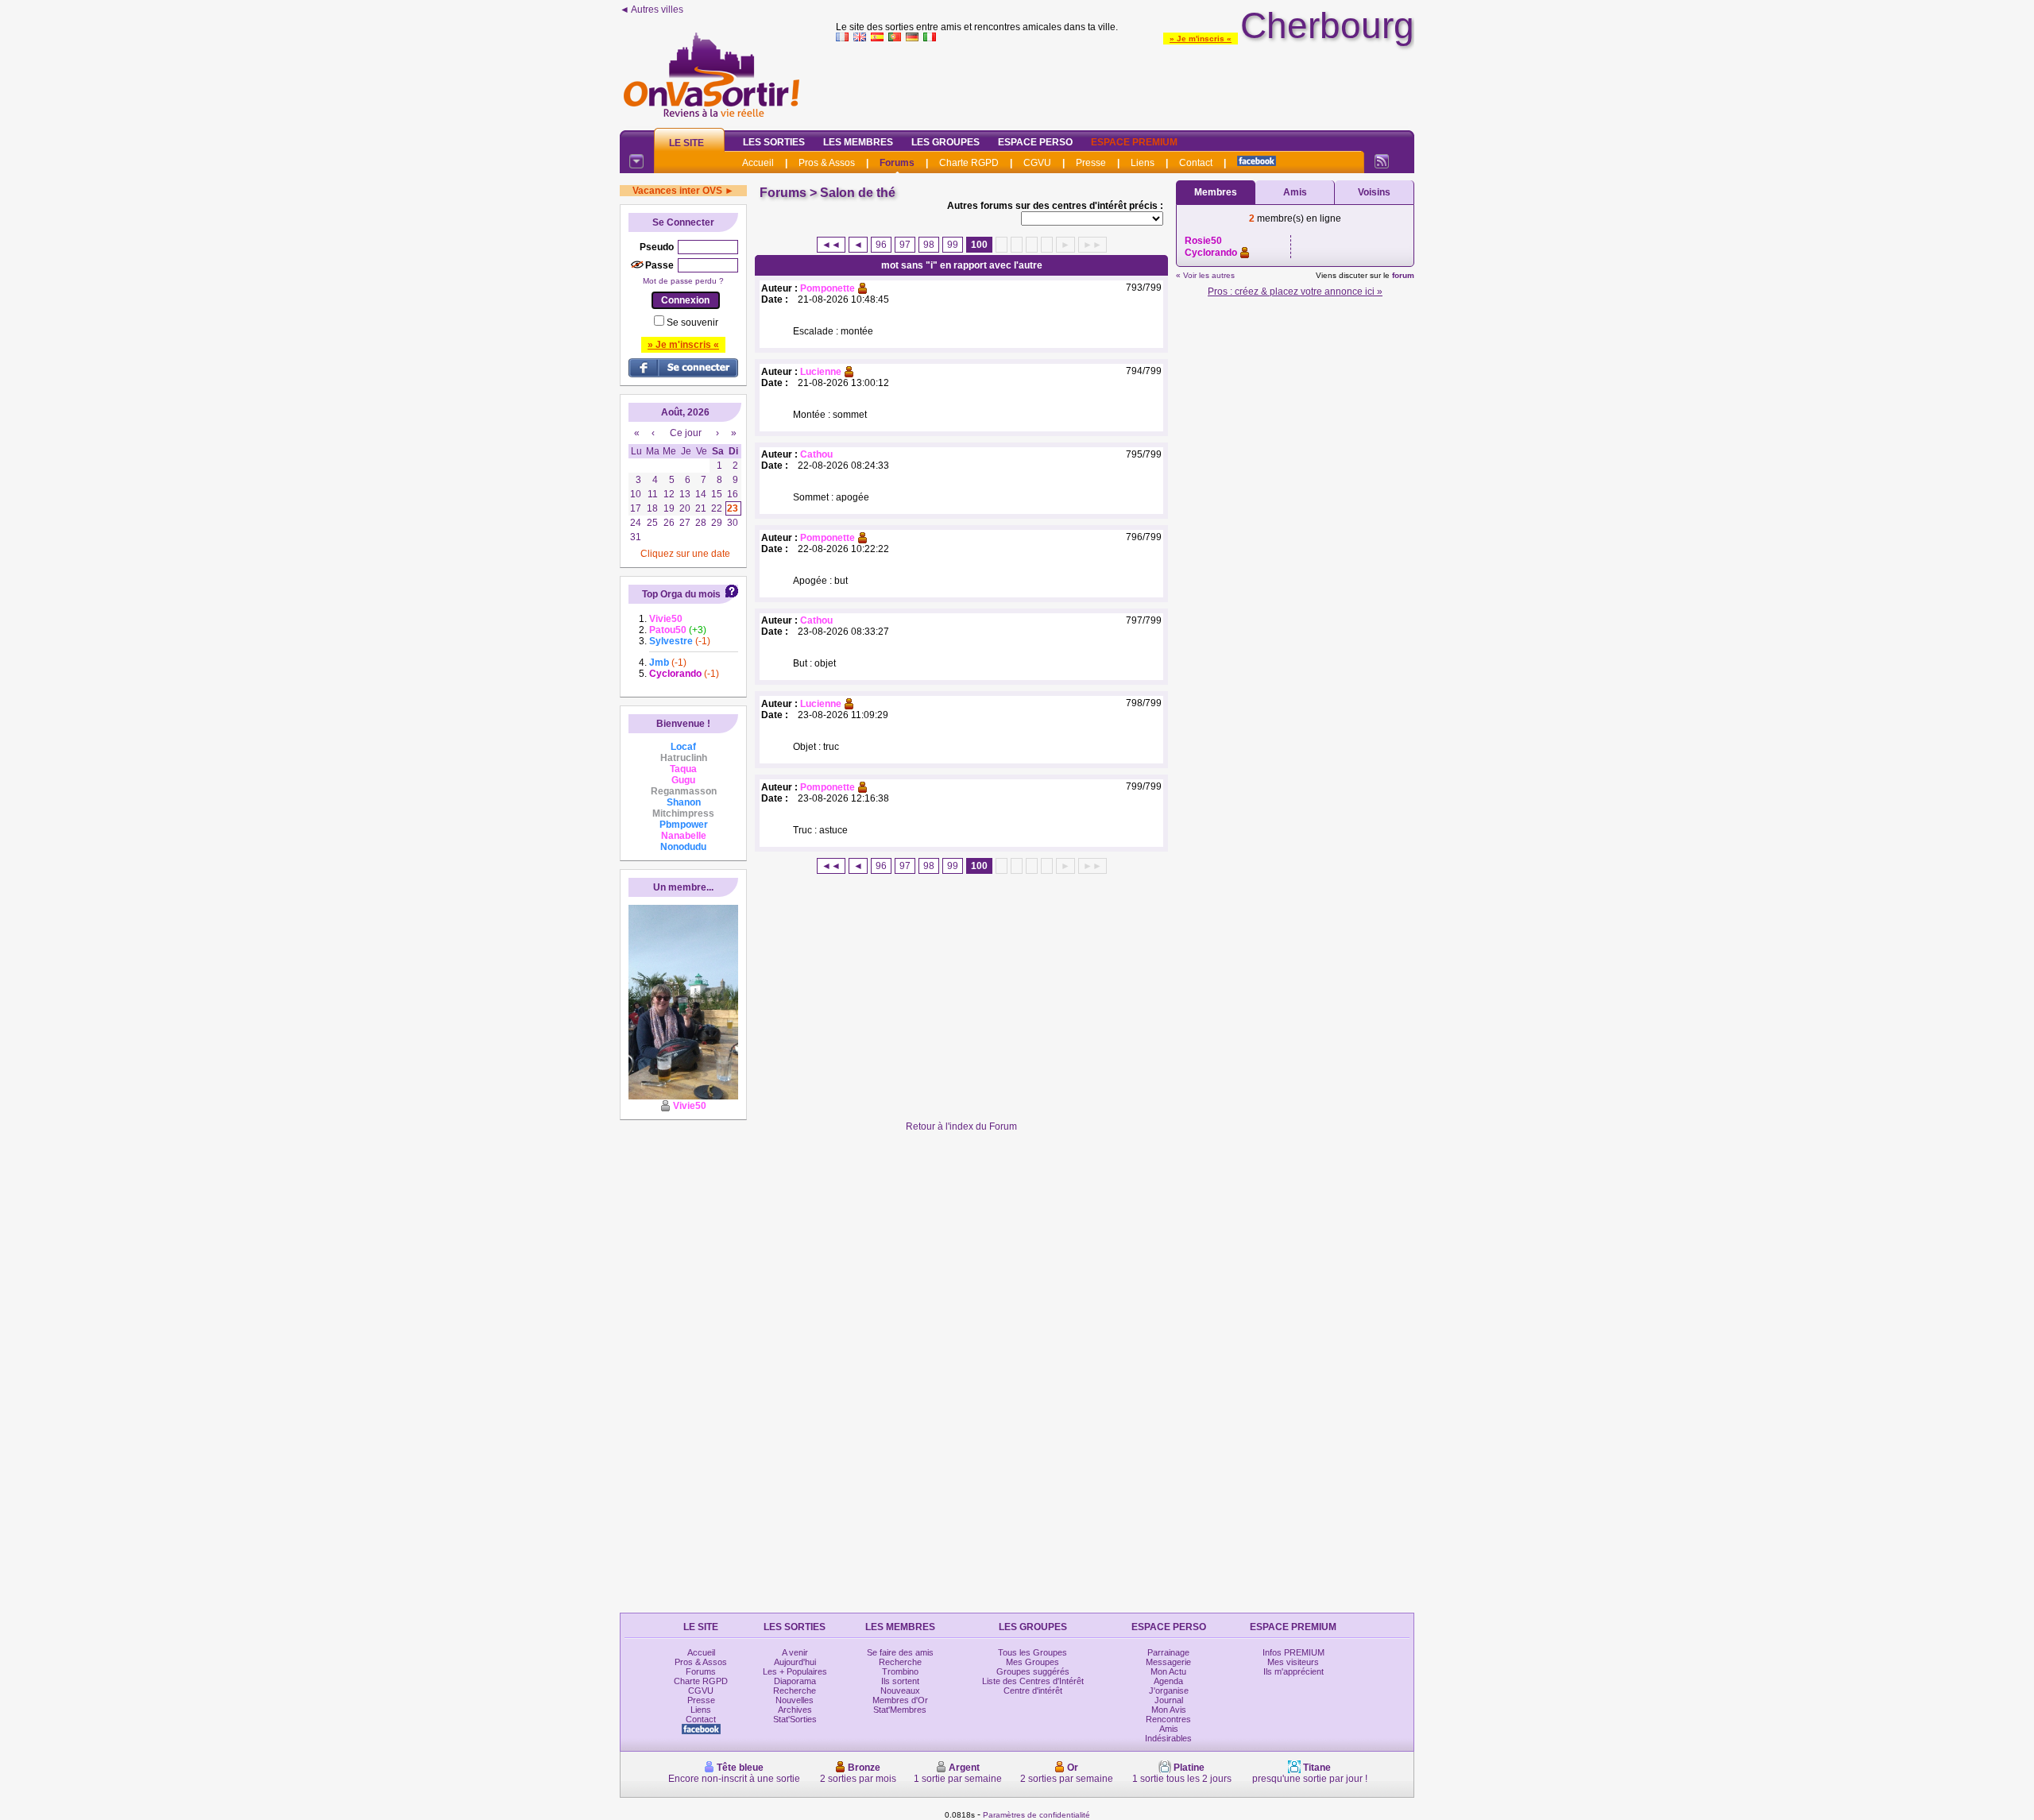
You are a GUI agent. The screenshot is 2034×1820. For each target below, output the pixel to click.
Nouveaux (900, 1691)
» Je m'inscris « (1201, 39)
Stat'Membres (900, 1710)
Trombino (900, 1671)
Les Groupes (945, 142)
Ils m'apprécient (1293, 1671)
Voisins (1374, 192)
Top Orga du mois (681, 594)
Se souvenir (692, 323)
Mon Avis (1169, 1710)
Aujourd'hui (795, 1662)
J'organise (1169, 1691)
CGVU (1037, 163)
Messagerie (1168, 1662)
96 (881, 245)
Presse (1091, 163)
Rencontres (1168, 1719)
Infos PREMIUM (1293, 1652)
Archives (795, 1710)
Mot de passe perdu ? (683, 281)
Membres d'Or (900, 1700)
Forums (897, 163)
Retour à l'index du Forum (961, 1126)
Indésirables (1168, 1738)
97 (905, 245)
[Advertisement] (1125, 83)
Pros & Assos (827, 163)
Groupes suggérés (1033, 1671)
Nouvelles (795, 1700)
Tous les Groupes (1032, 1652)
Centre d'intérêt (1033, 1691)
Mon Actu (1168, 1671)
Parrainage (1168, 1652)
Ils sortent (900, 1681)
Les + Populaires (795, 1671)
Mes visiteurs (1293, 1662)
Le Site (686, 143)
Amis (1295, 192)
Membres (1216, 192)
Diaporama (795, 1681)
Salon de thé (858, 193)
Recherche (795, 1691)
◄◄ (831, 245)
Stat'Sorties (795, 1719)
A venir (795, 1652)
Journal (1169, 1700)
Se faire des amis (900, 1652)
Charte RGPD (969, 163)
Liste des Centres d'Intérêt (1033, 1681)
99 (953, 245)
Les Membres (858, 142)
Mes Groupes (1032, 1662)
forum (1403, 275)
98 (929, 245)
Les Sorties (774, 142)
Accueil (758, 163)
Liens (1143, 163)
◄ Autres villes (652, 10)
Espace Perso (1035, 142)
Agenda (1168, 1681)
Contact (1196, 163)
